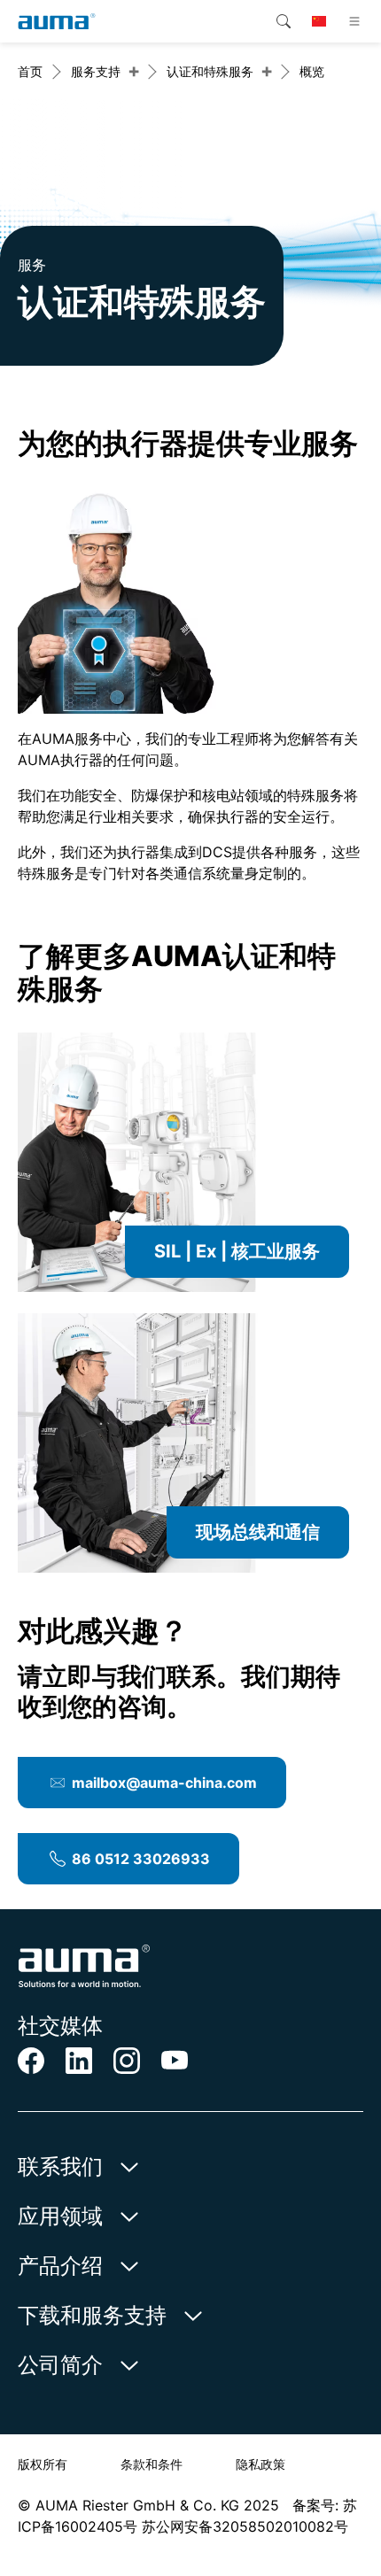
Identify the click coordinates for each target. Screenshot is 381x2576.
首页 (30, 71)
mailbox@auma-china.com (164, 1783)
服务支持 (96, 71)
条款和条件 (152, 2464)
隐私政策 (260, 2464)
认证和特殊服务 (210, 71)
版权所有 (43, 2464)
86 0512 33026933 (141, 1859)
